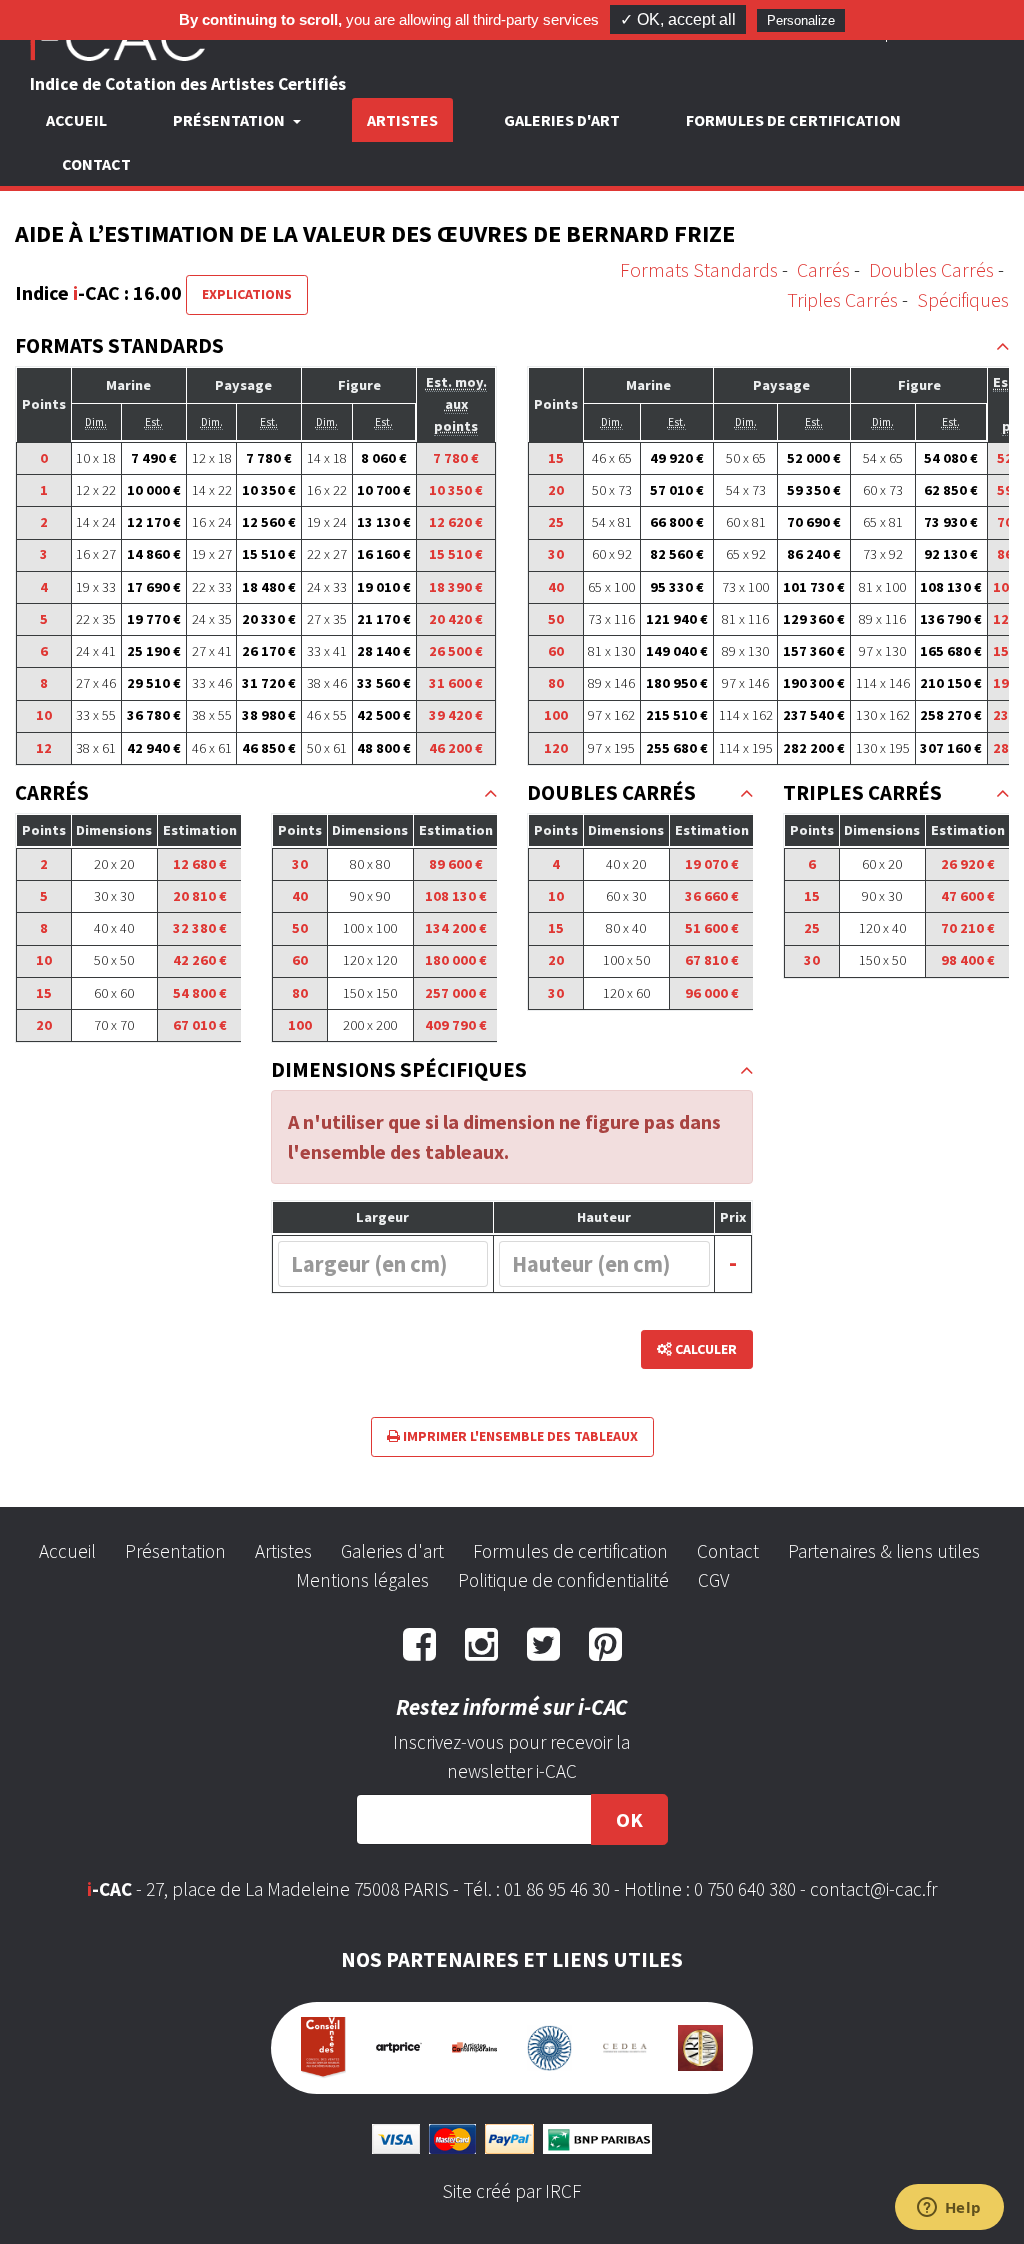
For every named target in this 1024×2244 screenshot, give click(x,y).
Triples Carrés (842, 299)
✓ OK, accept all (678, 19)
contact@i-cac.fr (873, 1889)
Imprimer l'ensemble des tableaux (519, 1436)
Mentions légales (362, 1580)
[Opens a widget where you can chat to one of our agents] (949, 2209)
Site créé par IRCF (512, 2191)
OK (629, 1819)
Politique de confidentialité (563, 1580)
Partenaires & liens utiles (884, 1551)
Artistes (402, 120)
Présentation (175, 1551)
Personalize (801, 20)
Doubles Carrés (931, 269)
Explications (247, 294)
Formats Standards (699, 269)
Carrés (823, 269)
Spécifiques (963, 299)
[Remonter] (1002, 346)
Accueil (76, 120)
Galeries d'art (562, 120)
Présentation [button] (230, 120)
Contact (96, 164)
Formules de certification (793, 120)
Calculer (704, 1349)
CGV (713, 1580)
